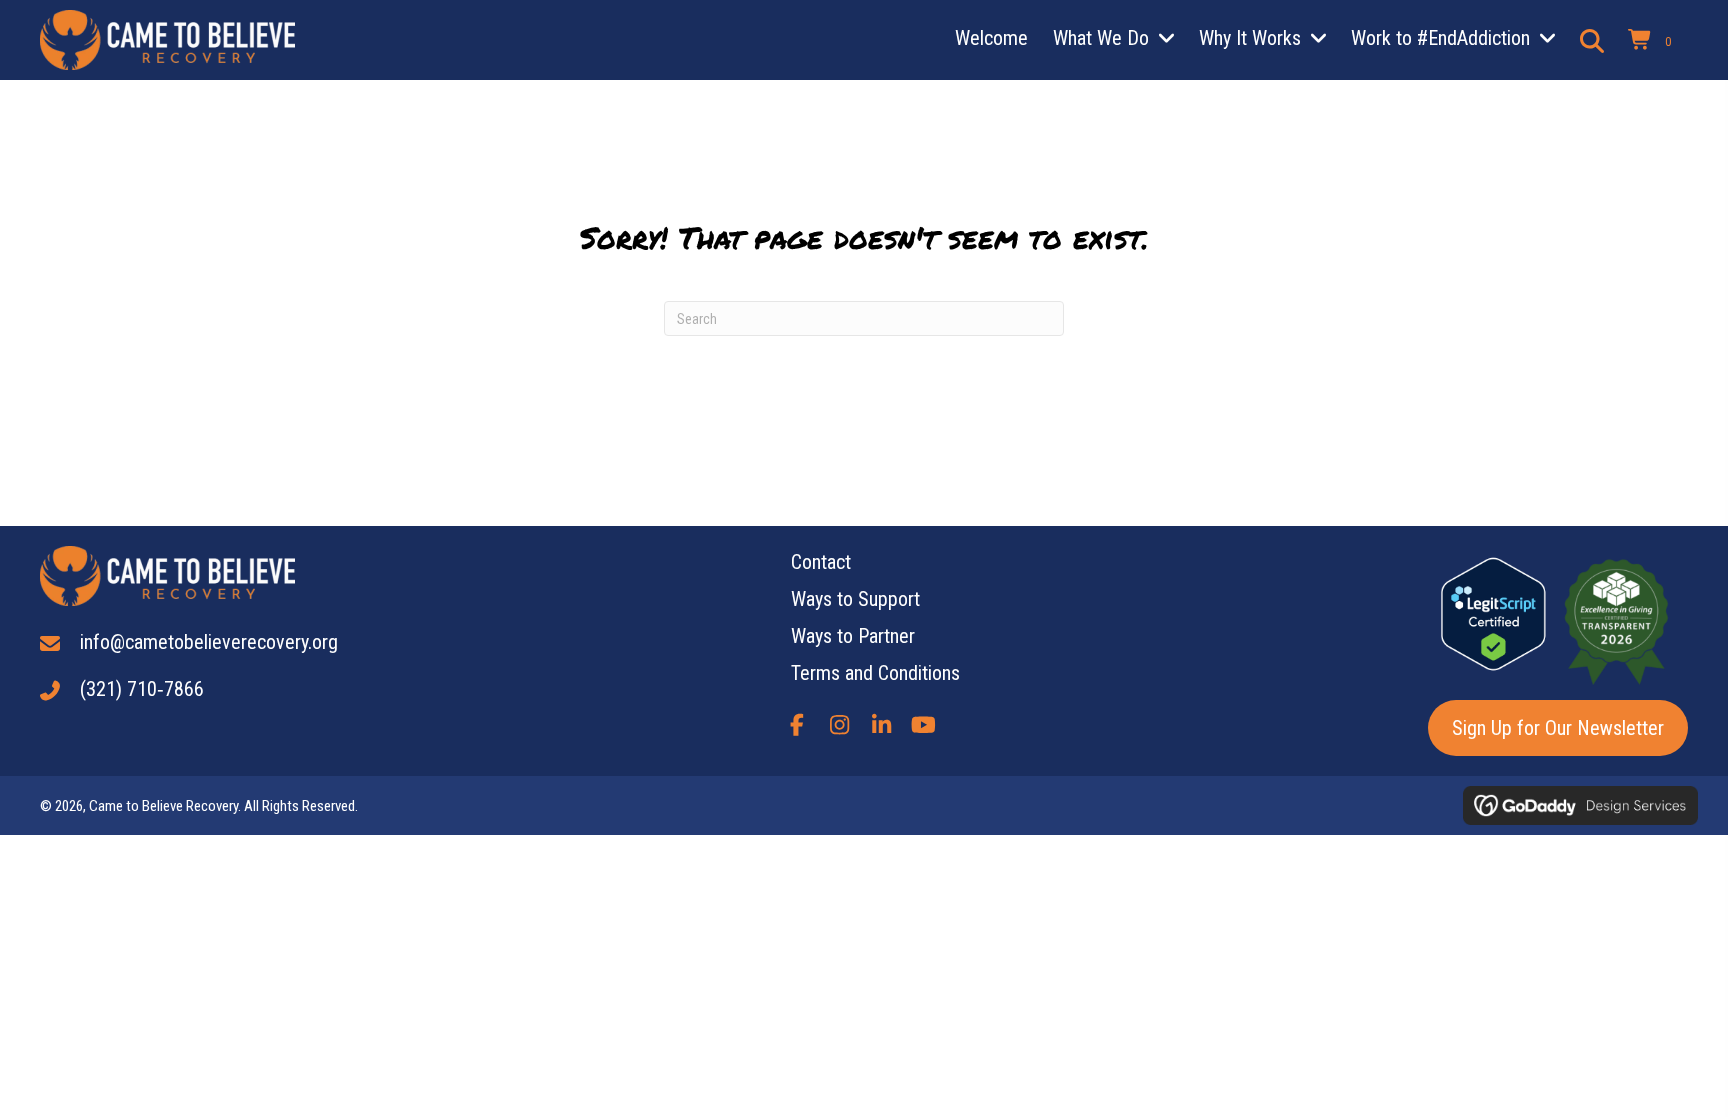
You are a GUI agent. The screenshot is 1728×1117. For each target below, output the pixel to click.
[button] (797, 725)
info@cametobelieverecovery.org (209, 642)
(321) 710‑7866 (142, 689)
